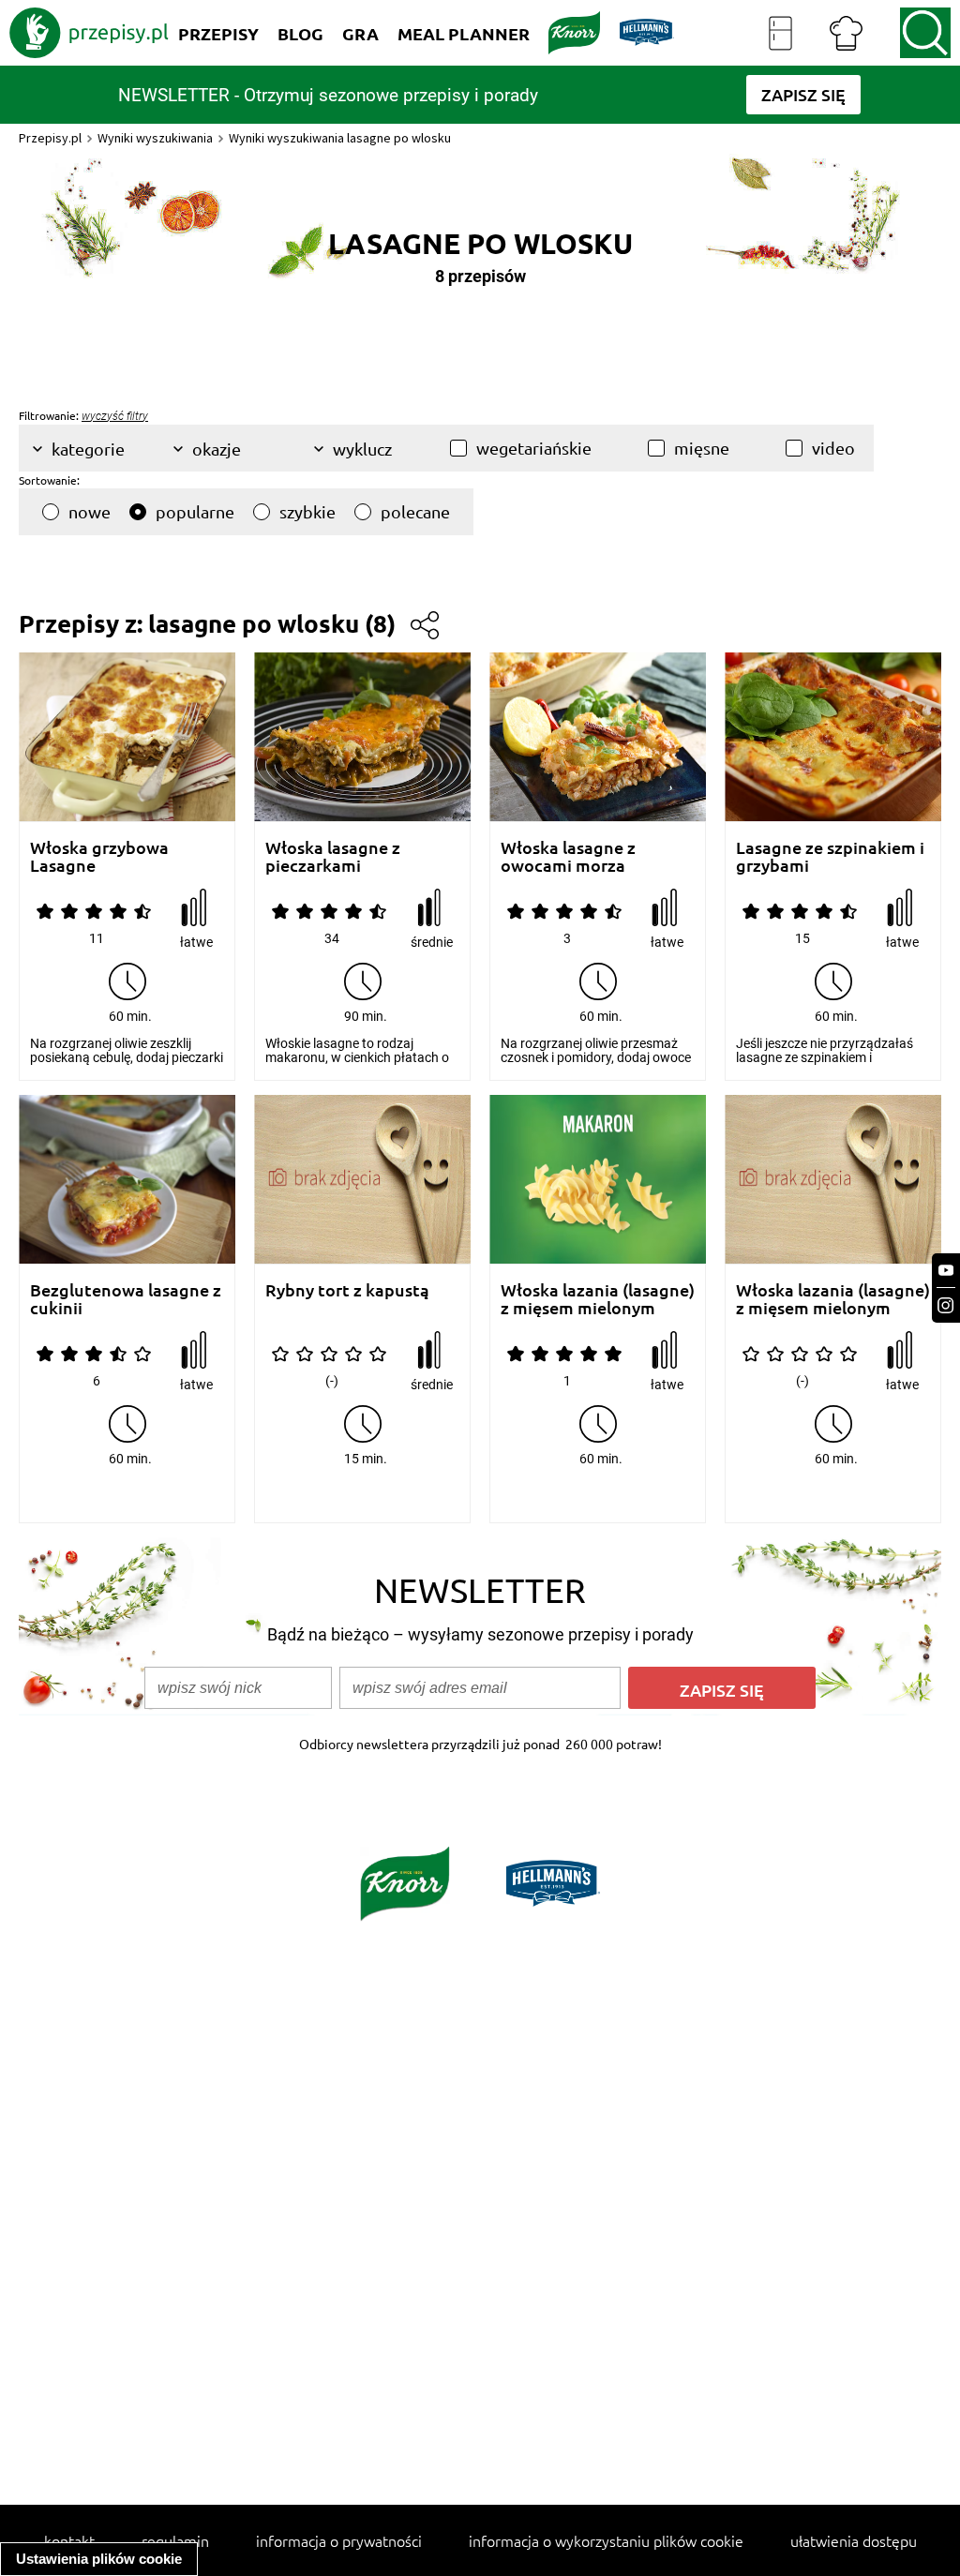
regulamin (175, 2540)
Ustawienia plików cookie (99, 2559)
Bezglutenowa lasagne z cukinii (126, 1299)
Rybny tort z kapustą (347, 1290)
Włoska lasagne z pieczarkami (333, 856)
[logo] (89, 33)
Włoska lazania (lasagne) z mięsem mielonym (598, 1299)
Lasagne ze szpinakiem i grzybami (830, 856)
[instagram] (946, 1305)
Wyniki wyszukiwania (155, 138)
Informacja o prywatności (339, 2540)
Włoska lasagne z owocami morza (568, 856)
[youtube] (946, 1271)
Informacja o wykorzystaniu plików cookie (606, 2540)
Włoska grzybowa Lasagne (99, 856)
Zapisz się (722, 1690)
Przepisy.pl (50, 138)
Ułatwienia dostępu (854, 2540)
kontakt (69, 2540)
